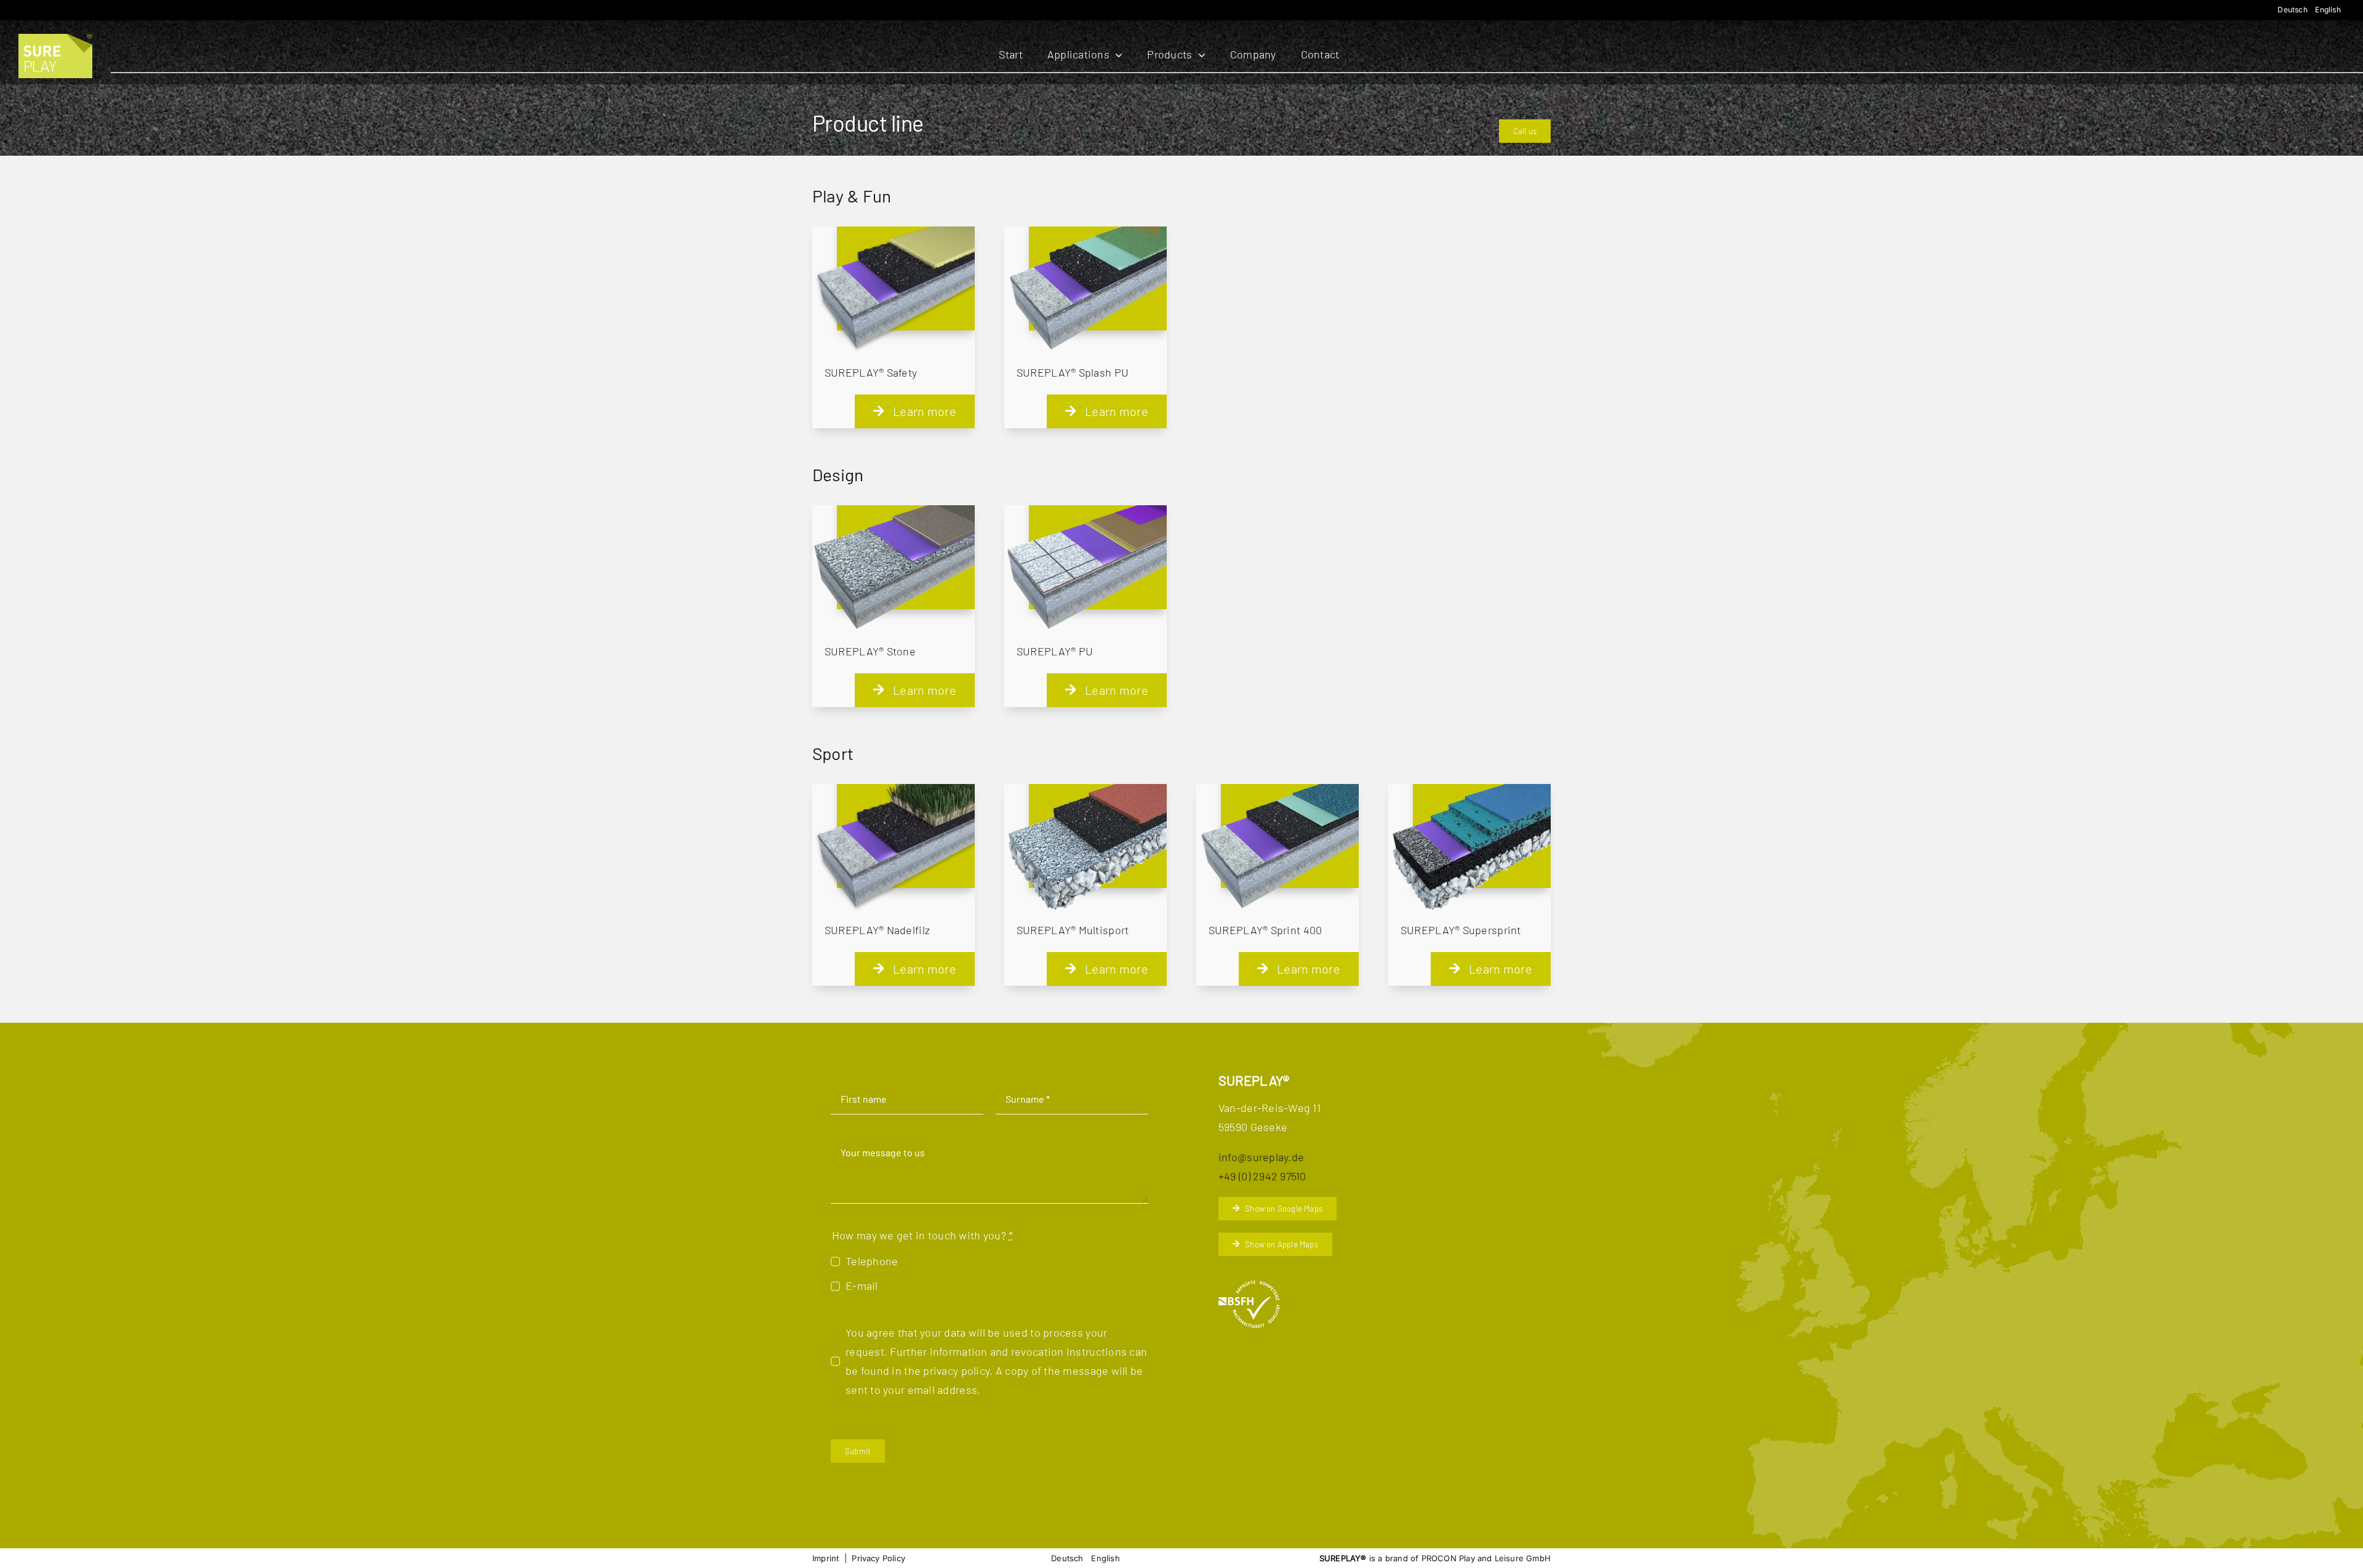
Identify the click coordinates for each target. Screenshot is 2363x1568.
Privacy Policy (878, 1558)
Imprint (826, 1558)
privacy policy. (958, 1370)
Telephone (872, 1261)
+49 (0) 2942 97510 (1262, 1176)
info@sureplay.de (1261, 1157)
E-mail (862, 1286)
